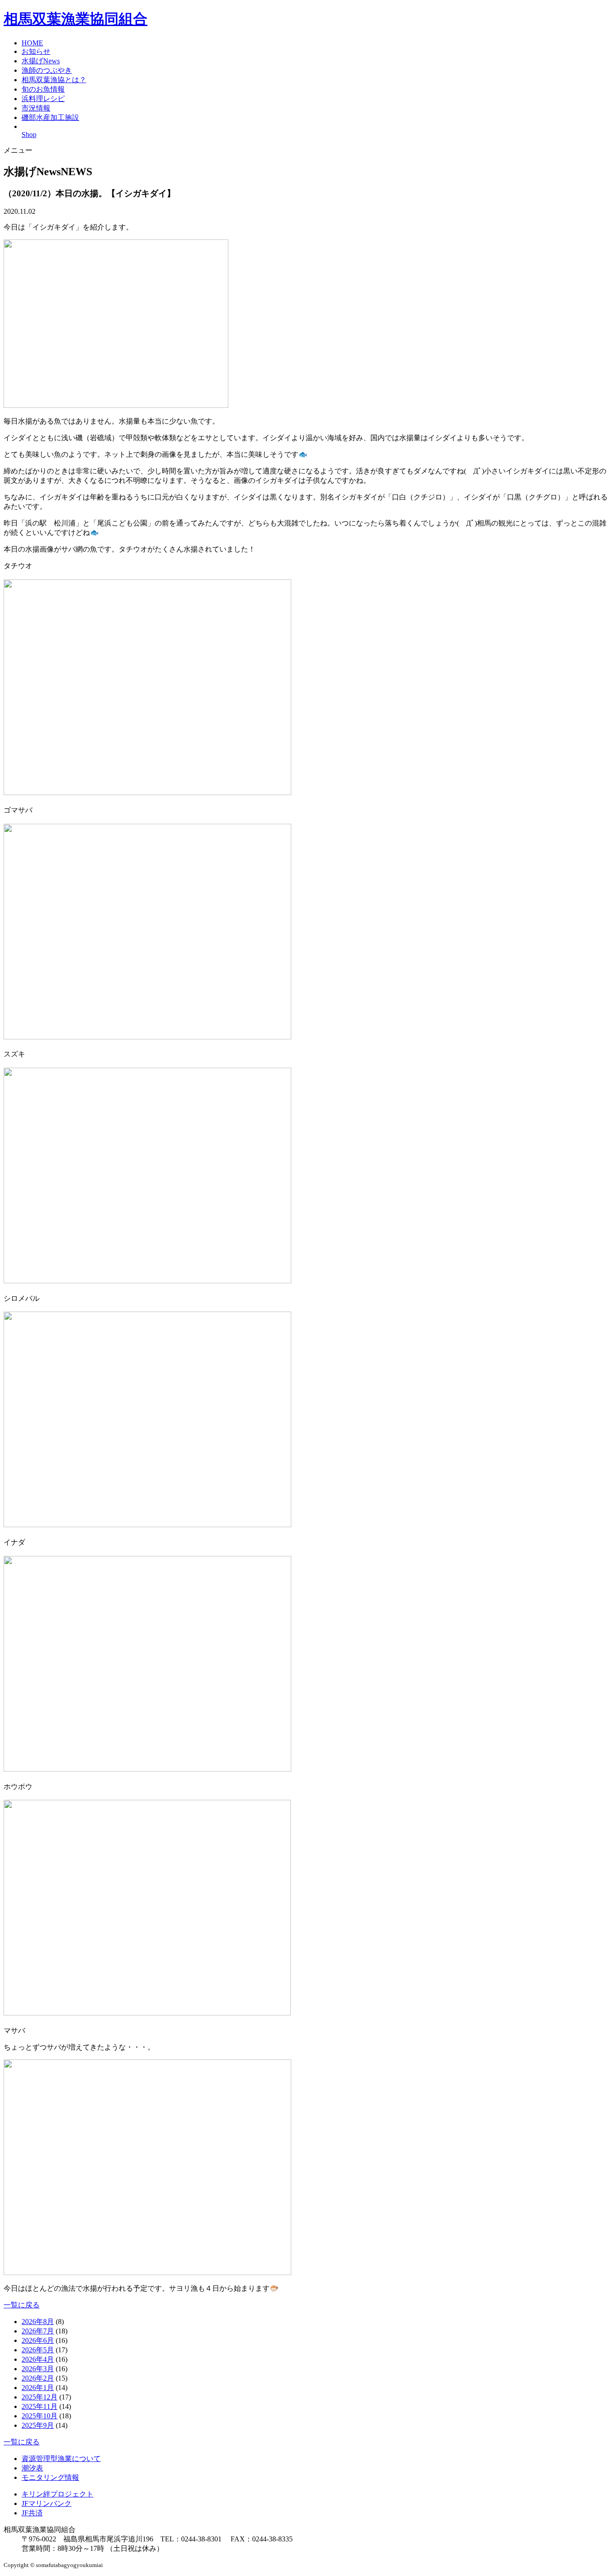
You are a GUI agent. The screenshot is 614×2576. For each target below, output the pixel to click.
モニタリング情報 (50, 2477)
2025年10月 (40, 2416)
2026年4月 (38, 2359)
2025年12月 (40, 2397)
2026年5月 (38, 2350)
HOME (32, 43)
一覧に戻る (22, 2305)
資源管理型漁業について (61, 2459)
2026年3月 (38, 2369)
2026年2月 (38, 2378)
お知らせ (36, 51)
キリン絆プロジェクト (58, 2494)
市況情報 (36, 108)
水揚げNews (41, 61)
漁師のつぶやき (47, 70)
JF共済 (32, 2513)
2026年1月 (38, 2388)
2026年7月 (38, 2331)
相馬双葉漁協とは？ (54, 80)
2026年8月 (38, 2322)
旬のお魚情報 (43, 89)
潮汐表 (32, 2468)
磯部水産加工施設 (50, 117)
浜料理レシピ (43, 99)
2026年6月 (38, 2340)
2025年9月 (38, 2425)
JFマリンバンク (47, 2503)
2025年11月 (40, 2406)
